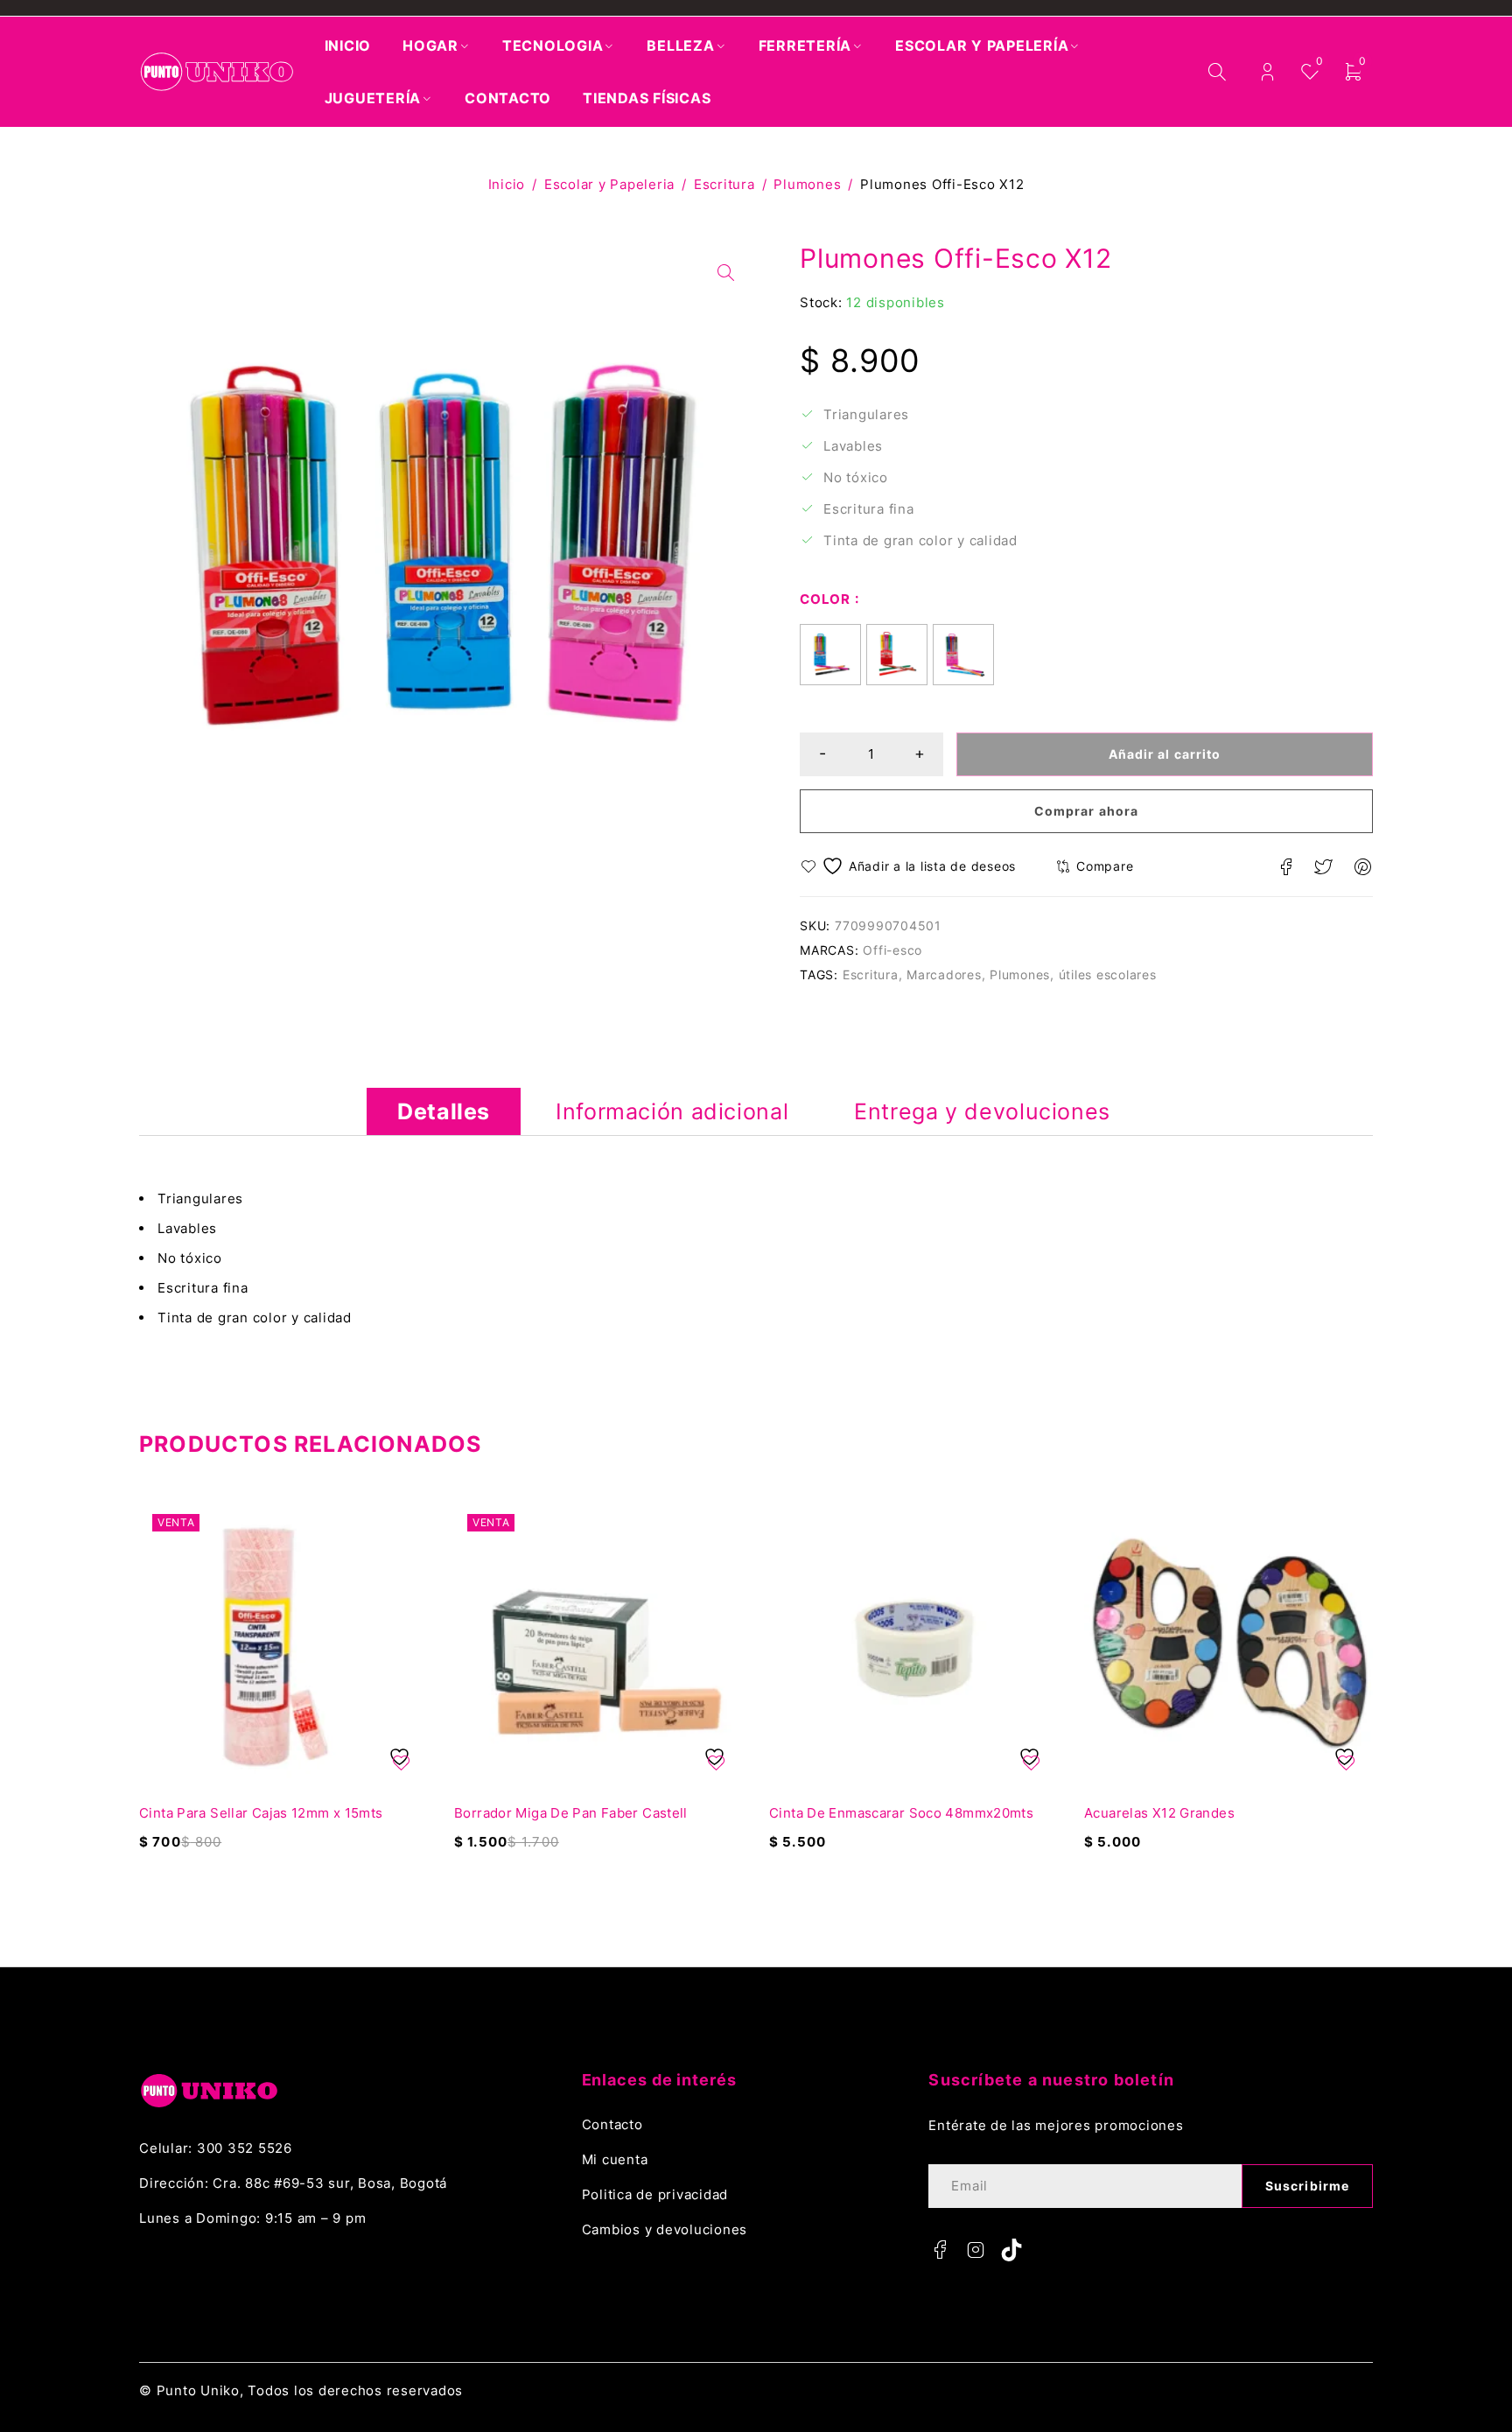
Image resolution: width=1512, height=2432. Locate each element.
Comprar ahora (1086, 811)
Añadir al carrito (1165, 754)
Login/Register (1267, 72)
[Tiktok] (1011, 2250)
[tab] (444, 1111)
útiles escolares (1108, 974)
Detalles (444, 1111)
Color (825, 599)
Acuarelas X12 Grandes (1159, 1813)
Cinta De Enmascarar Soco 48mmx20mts (901, 1813)
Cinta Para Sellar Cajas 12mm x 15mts (261, 1813)
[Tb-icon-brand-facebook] (940, 2250)
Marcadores (944, 974)
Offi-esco (892, 950)
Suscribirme (1307, 2186)
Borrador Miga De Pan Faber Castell (571, 1813)
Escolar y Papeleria (609, 184)
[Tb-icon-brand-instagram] (976, 2250)
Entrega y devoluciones (982, 1111)
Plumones (807, 184)
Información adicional (672, 1111)
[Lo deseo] (910, 866)
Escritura (724, 184)
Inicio (507, 184)
